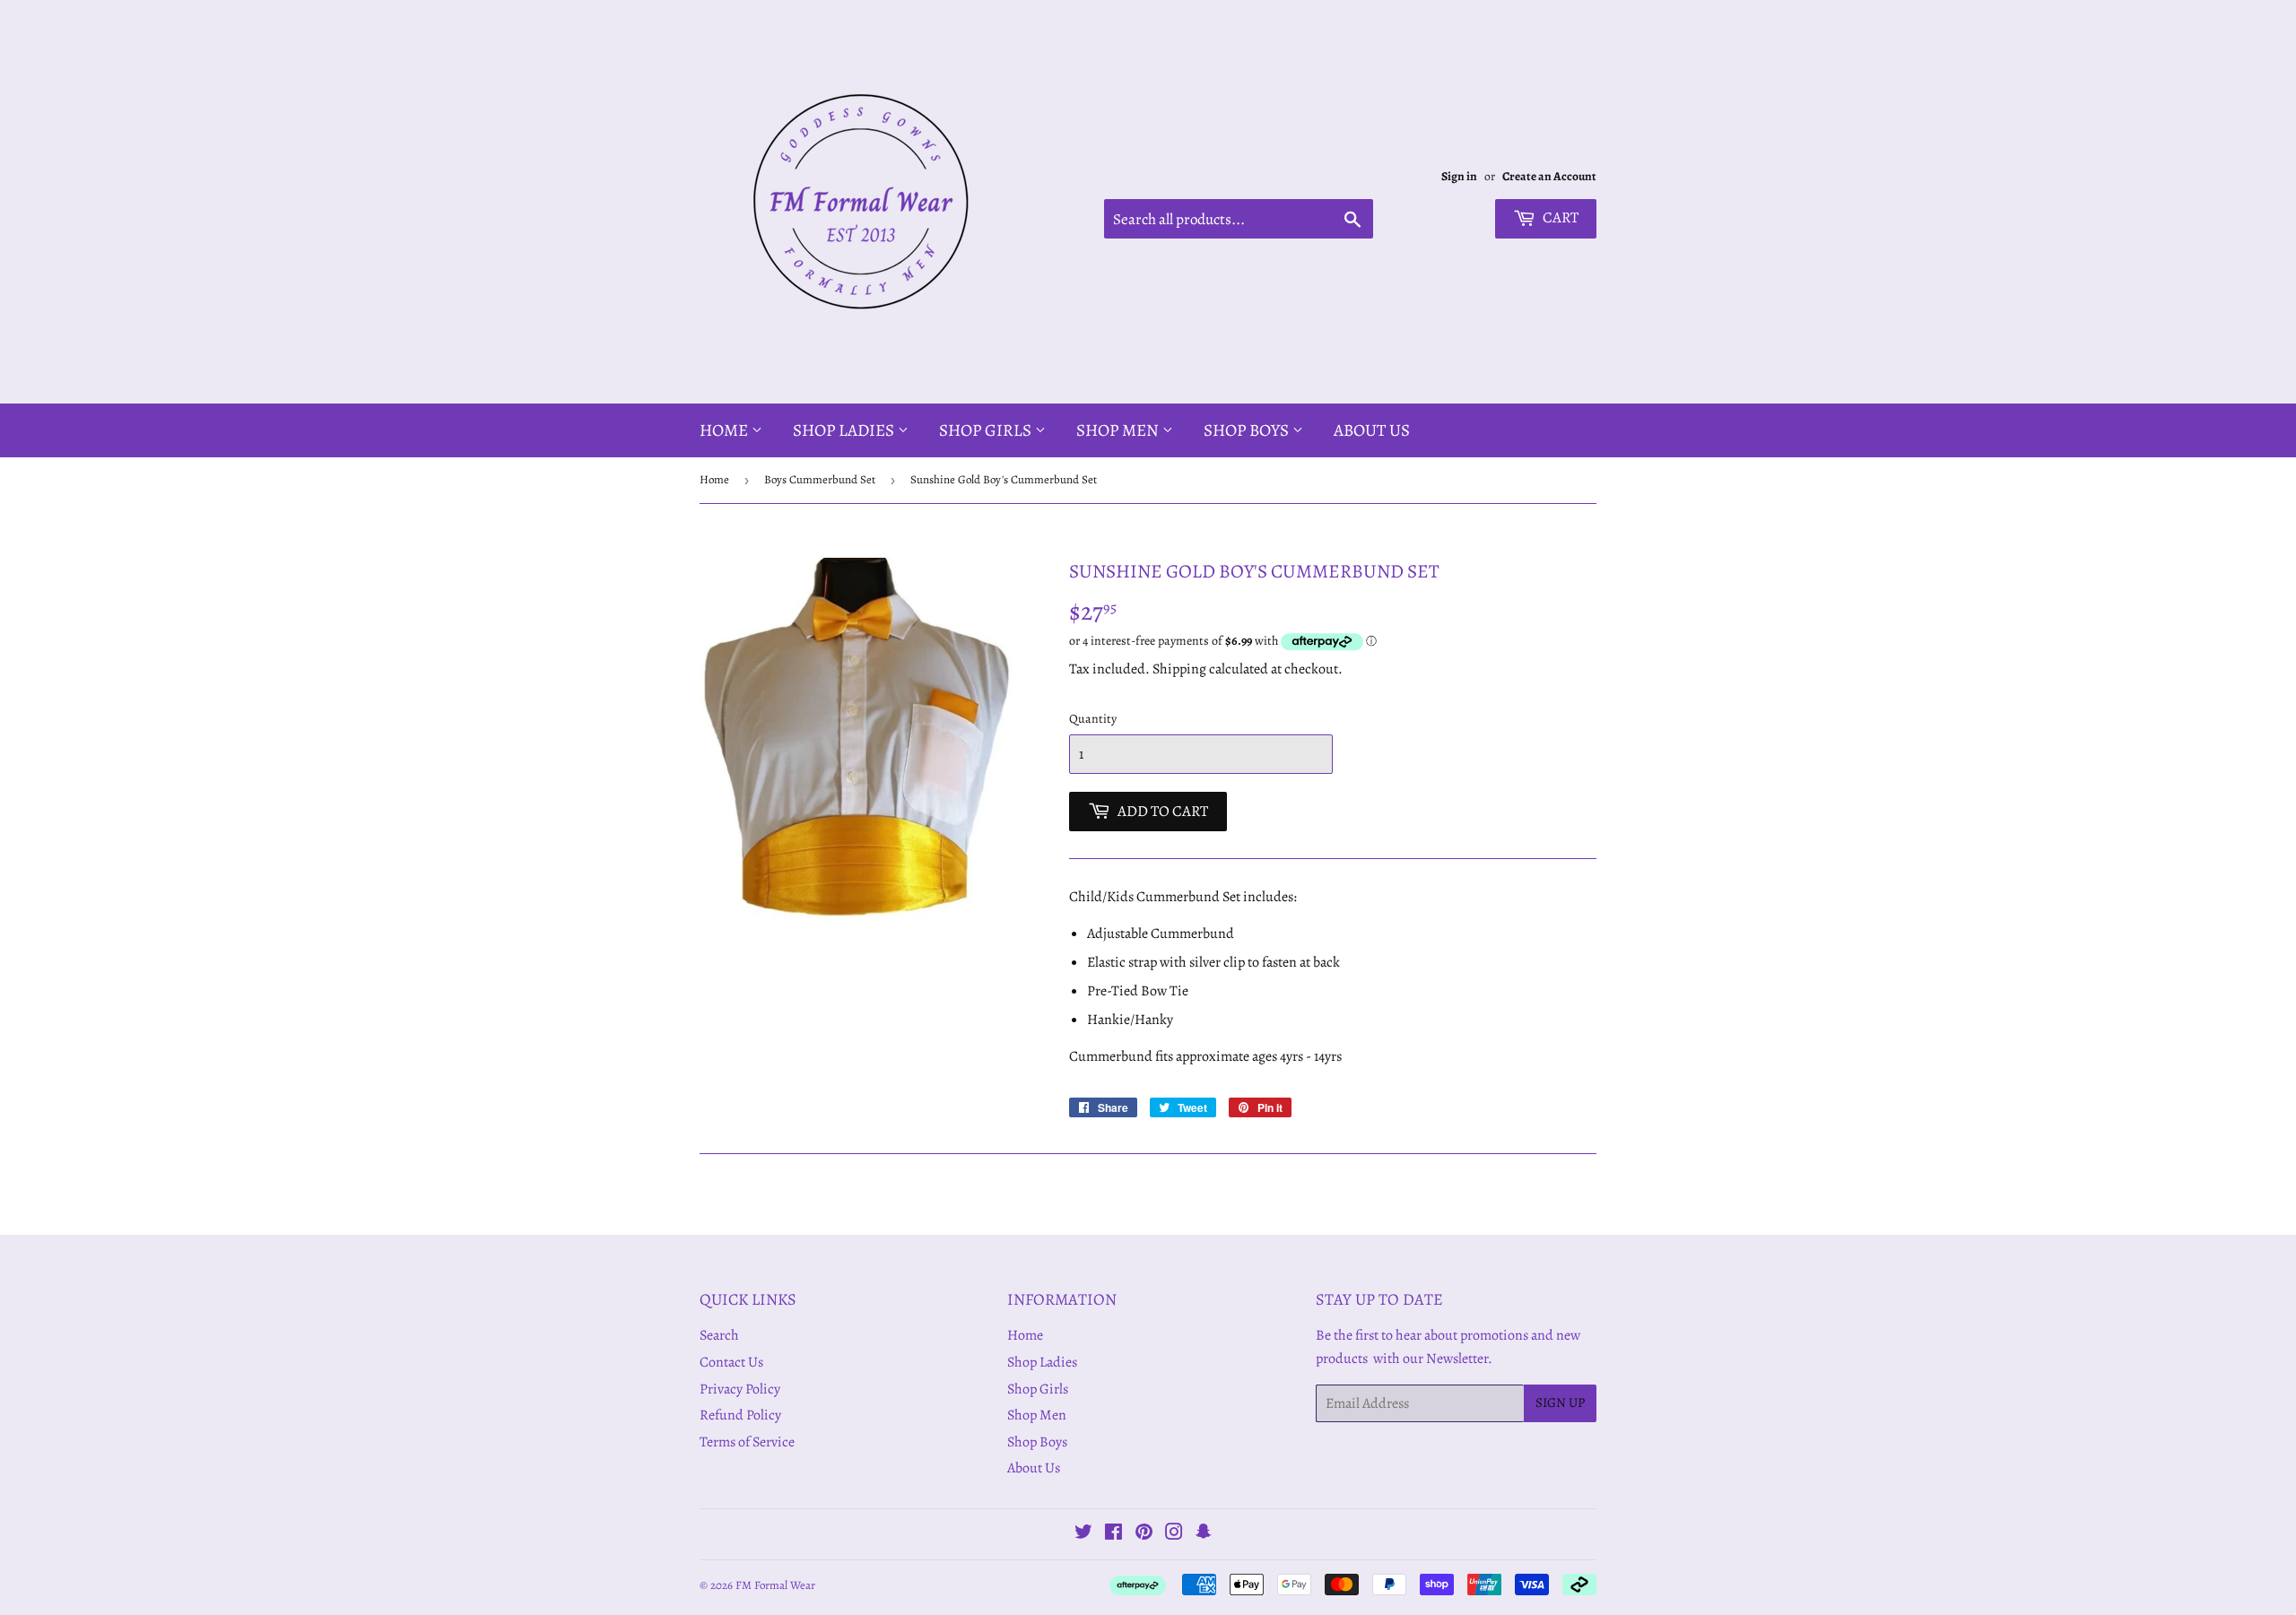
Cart (1559, 217)
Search (719, 1335)
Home (726, 430)
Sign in (1459, 176)
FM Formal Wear (775, 1585)
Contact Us (731, 1362)
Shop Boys (1248, 430)
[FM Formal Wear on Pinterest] (1144, 1534)
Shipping (1179, 669)
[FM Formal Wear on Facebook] (1113, 1534)
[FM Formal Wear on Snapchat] (1204, 1534)
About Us (1372, 430)
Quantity (1093, 719)
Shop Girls (987, 430)
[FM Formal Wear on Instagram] (1174, 1534)
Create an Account (1549, 176)
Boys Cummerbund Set (820, 479)
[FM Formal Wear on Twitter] (1083, 1534)
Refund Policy (740, 1415)
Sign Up (1560, 1402)
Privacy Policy (740, 1389)
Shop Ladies (845, 430)
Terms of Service (747, 1442)
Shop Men (1119, 430)
